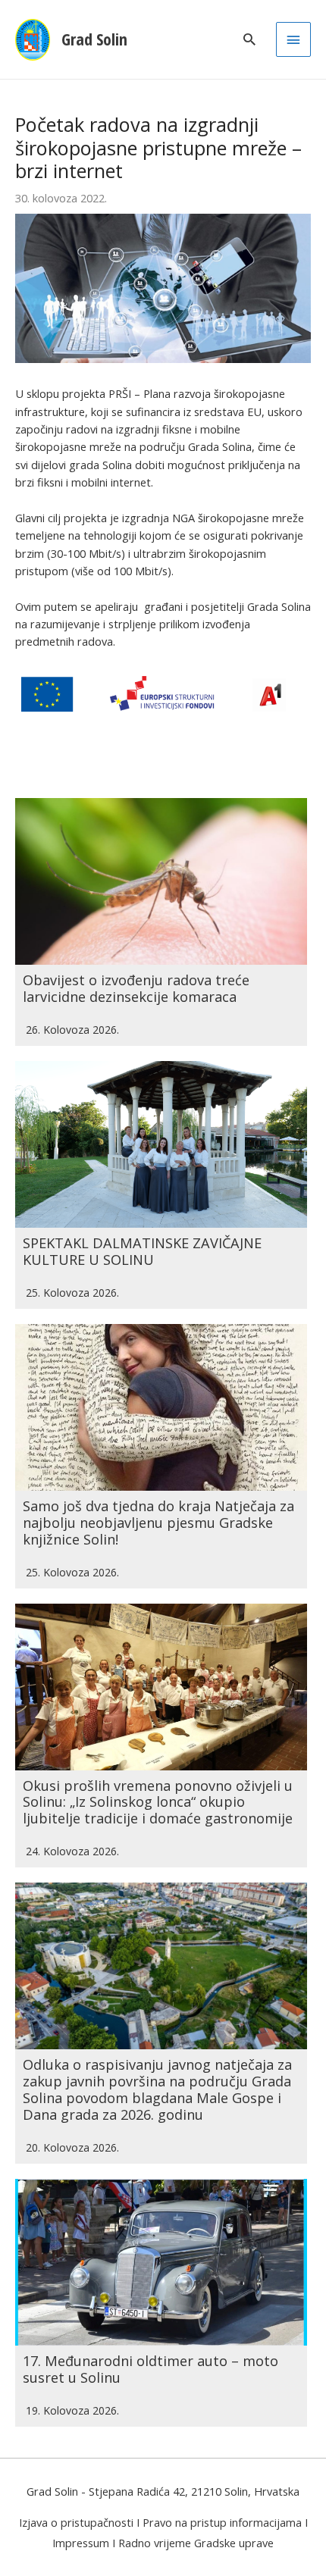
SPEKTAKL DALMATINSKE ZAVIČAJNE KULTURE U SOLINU (142, 1251)
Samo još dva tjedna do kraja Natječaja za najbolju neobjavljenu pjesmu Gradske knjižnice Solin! (158, 1523)
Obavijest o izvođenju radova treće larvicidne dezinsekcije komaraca (136, 988)
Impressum (81, 2543)
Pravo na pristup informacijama (222, 2522)
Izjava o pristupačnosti (76, 2522)
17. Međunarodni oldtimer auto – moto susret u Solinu (150, 2369)
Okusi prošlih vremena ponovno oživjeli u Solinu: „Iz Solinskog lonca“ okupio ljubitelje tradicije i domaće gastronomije (158, 1802)
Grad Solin (94, 39)
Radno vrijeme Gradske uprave (196, 2543)
